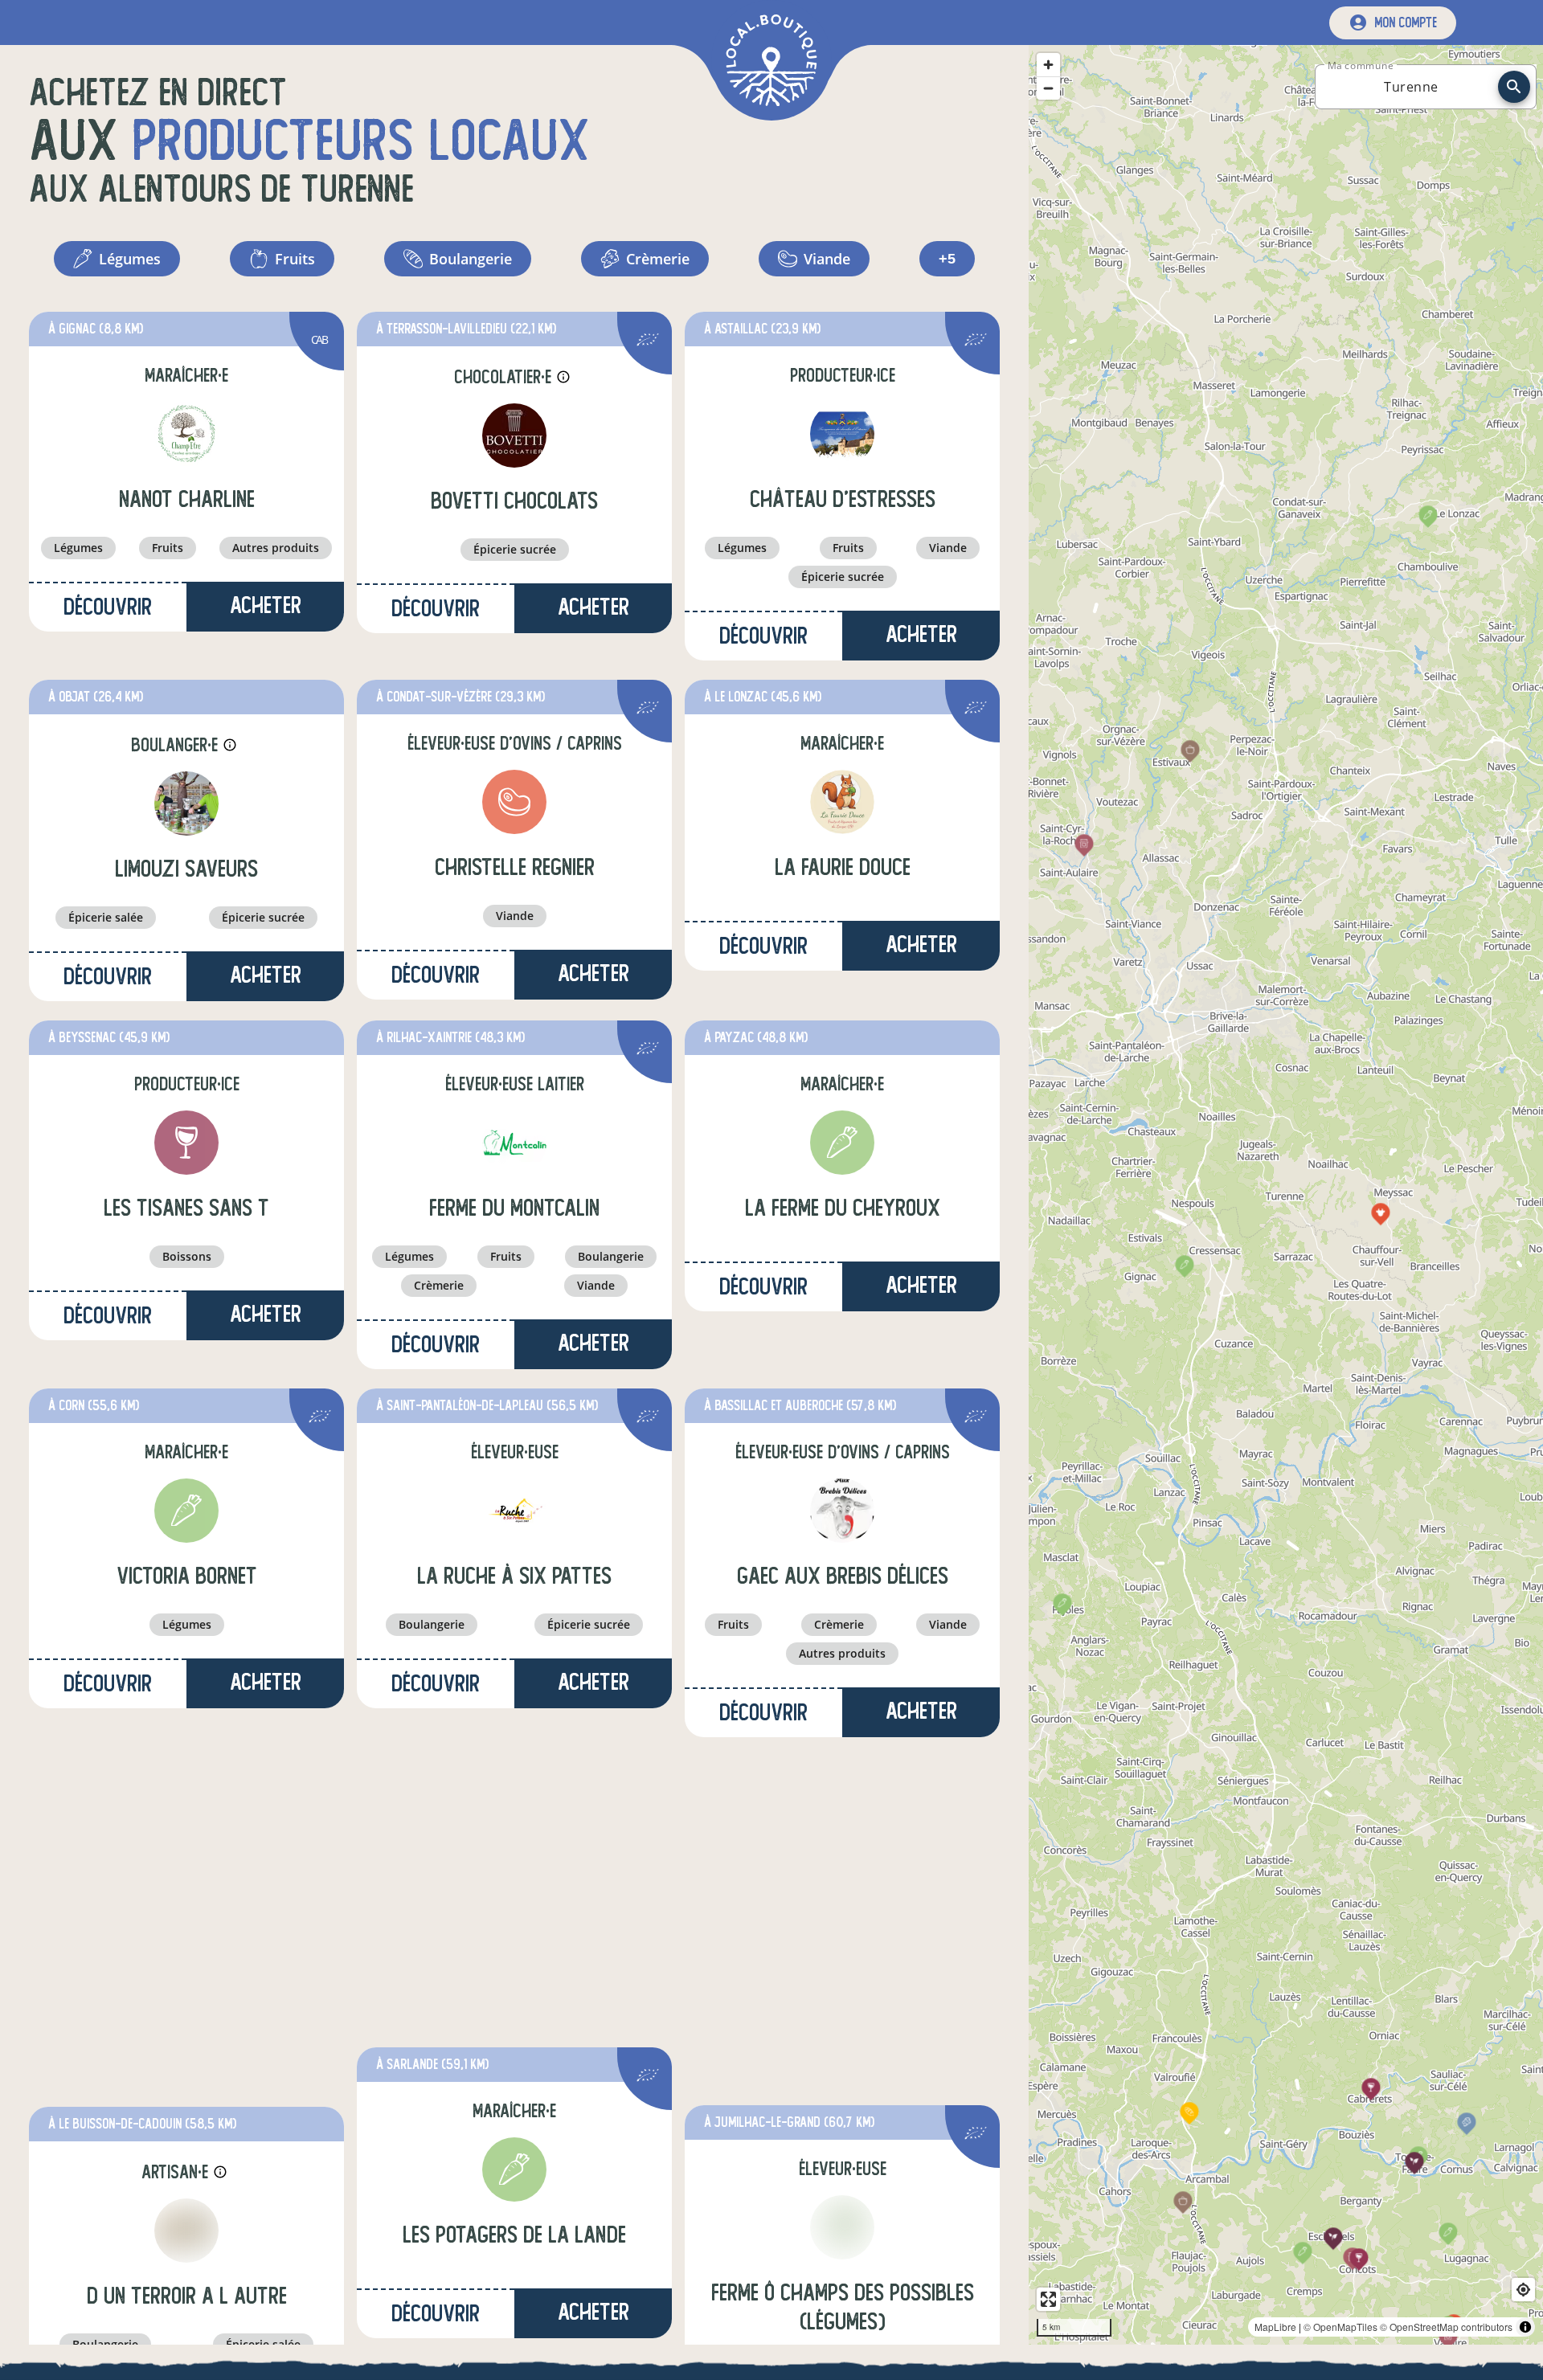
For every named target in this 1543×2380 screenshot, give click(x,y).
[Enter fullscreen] (1048, 2299)
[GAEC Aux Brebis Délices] (842, 1511)
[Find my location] (1523, 2290)
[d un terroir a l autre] (186, 2231)
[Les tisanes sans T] (186, 1143)
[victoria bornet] (186, 1511)
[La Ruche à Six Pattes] (514, 1511)
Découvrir (108, 607)
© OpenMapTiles (1340, 2327)
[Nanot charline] (186, 434)
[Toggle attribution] (1525, 2327)
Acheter (266, 605)
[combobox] (1411, 87)
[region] (1286, 1195)
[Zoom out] (1048, 88)
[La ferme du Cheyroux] (842, 1143)
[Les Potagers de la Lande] (514, 2169)
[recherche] (1514, 87)
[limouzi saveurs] (186, 804)
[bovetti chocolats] (514, 436)
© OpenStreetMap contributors (1446, 2327)
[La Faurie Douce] (842, 802)
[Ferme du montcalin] (514, 1143)
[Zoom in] (1048, 65)
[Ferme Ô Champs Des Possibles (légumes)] (842, 2227)
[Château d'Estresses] (842, 434)
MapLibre (1275, 2327)
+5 (947, 259)
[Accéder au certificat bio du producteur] (648, 342)
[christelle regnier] (514, 802)
